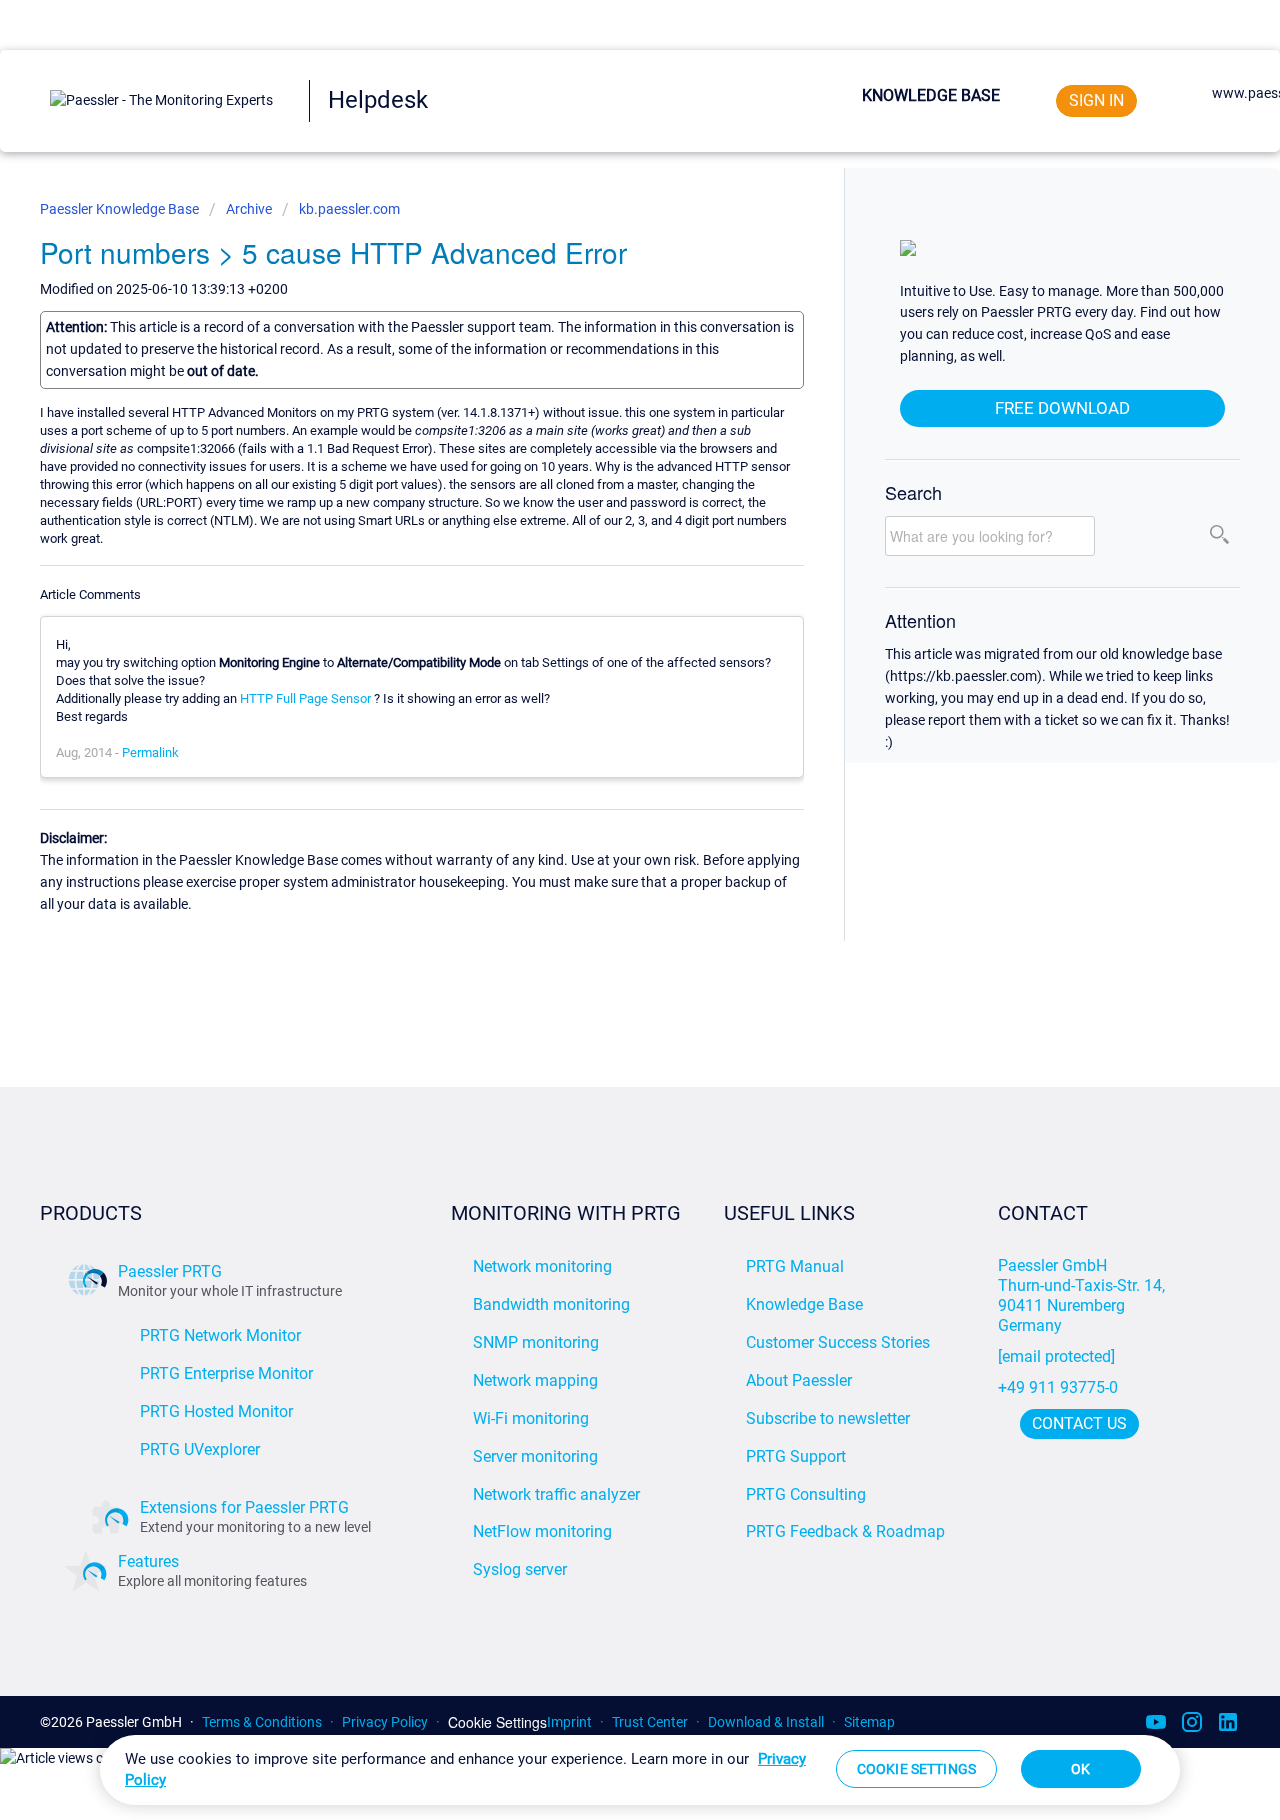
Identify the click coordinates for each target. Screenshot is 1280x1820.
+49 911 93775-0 (1058, 1387)
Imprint (569, 1722)
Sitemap (869, 1722)
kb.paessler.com (349, 209)
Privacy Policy (385, 1722)
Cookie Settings (497, 1722)
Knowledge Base (931, 95)
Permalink (150, 752)
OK (1080, 1769)
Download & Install (766, 1722)
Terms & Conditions (262, 1722)
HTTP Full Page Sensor (305, 698)
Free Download (1062, 408)
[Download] (603, 661)
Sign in (1096, 100)
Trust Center (650, 1722)
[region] (640, 1770)
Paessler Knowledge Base (121, 209)
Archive (249, 209)
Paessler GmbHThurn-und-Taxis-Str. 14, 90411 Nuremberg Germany (1083, 1295)
